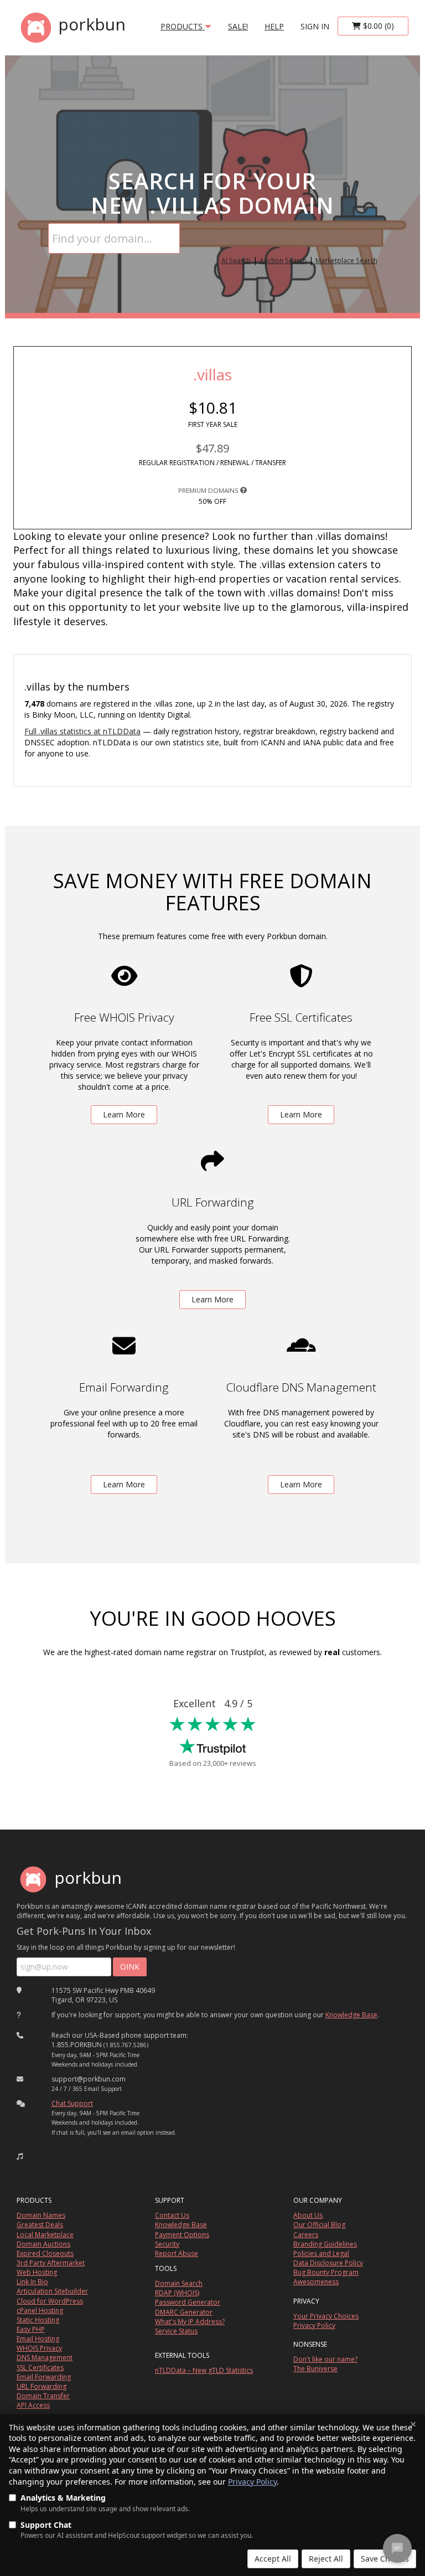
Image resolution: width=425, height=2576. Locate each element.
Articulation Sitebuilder (52, 2291)
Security (167, 2244)
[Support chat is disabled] (397, 2548)
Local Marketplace (45, 2235)
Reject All (326, 2559)
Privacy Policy (252, 2482)
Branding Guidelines (325, 2244)
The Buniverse (315, 2369)
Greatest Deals (40, 2225)
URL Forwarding (42, 2386)
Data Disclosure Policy (328, 2263)
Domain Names (41, 2215)
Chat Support (72, 2103)
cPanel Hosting (40, 2310)
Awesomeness (316, 2282)
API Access (33, 2405)
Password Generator (188, 2302)
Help (274, 26)
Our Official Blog (319, 2225)
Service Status (176, 2331)
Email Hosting (38, 2339)
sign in (315, 26)
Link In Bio (32, 2282)
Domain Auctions (43, 2244)
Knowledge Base (351, 2015)
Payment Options (182, 2235)
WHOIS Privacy (39, 2348)
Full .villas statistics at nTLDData (82, 731)
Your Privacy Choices (326, 2316)
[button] (20, 2156)
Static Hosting (38, 2320)
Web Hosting (37, 2272)
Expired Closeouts (45, 2253)
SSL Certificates (40, 2368)
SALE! (238, 26)
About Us (308, 2215)
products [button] (183, 26)
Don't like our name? (325, 2359)
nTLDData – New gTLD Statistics (204, 2370)
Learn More (124, 1114)
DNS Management (45, 2358)
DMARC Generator (184, 2312)
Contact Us (172, 2215)
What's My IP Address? (190, 2322)
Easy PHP (31, 2329)
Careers (306, 2235)
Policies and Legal (321, 2253)
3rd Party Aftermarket (51, 2263)
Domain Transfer (43, 2396)
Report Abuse (177, 2253)
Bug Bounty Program (326, 2272)
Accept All (273, 2559)
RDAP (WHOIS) (177, 2293)
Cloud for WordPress (50, 2301)
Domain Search (179, 2283)
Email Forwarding (44, 2377)
